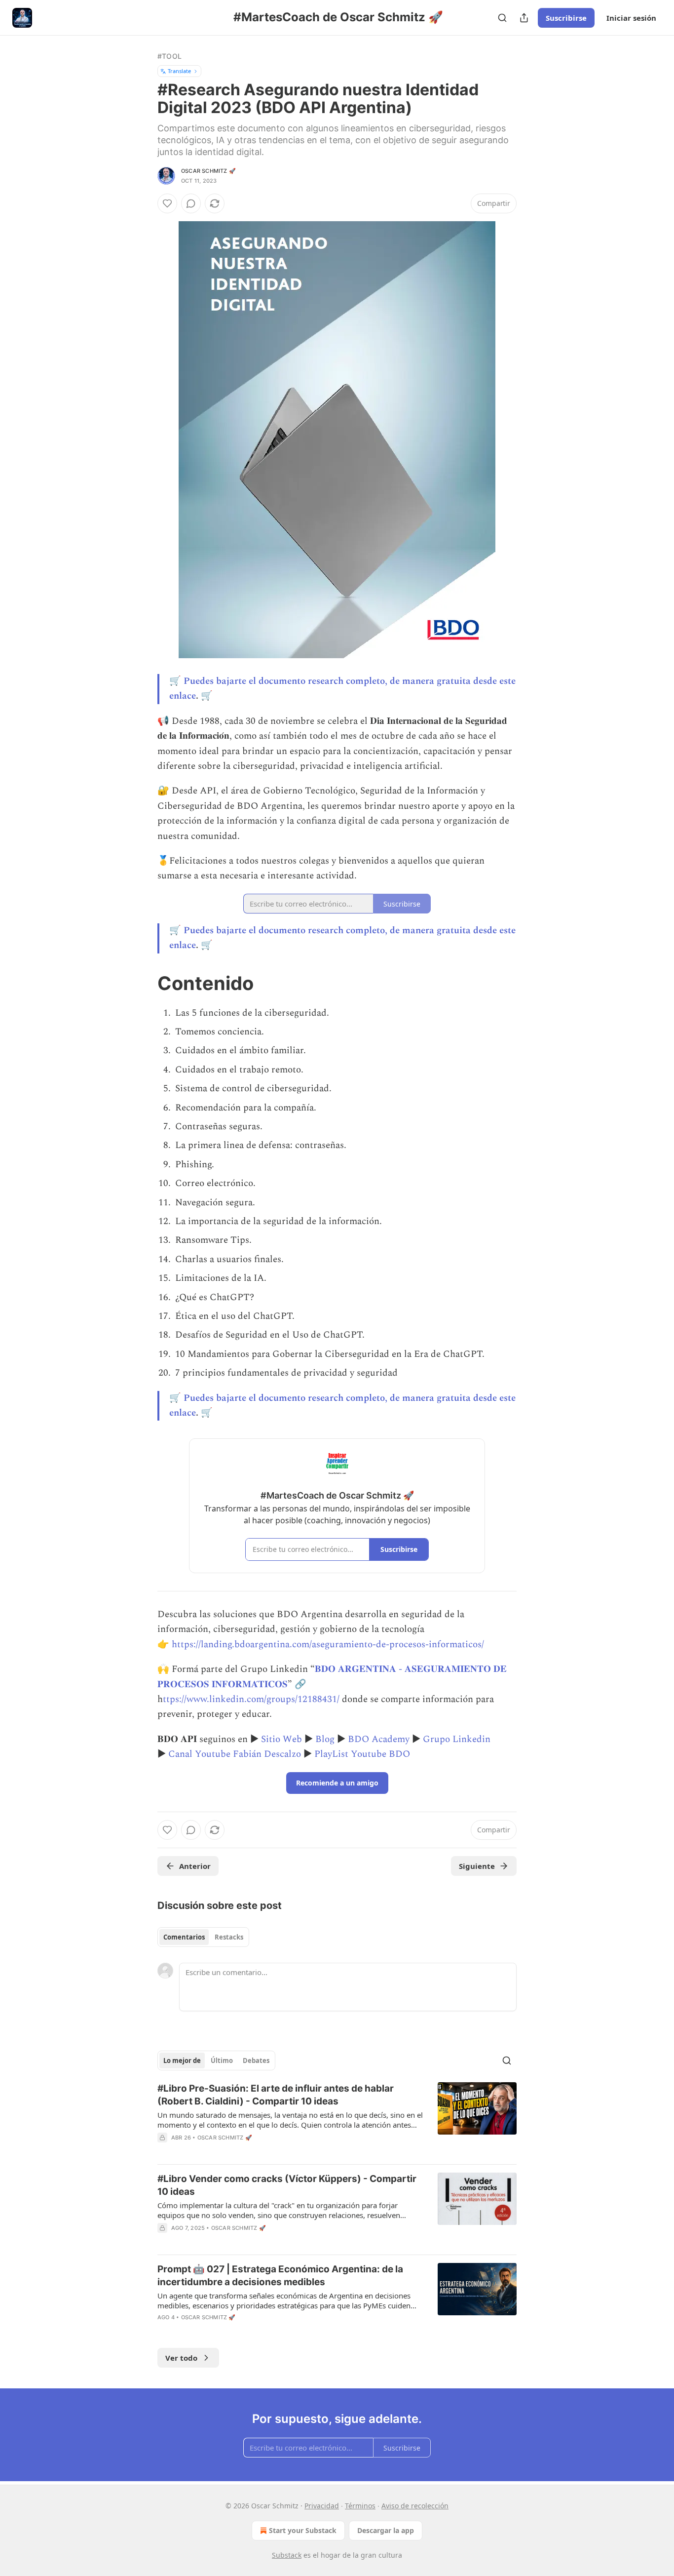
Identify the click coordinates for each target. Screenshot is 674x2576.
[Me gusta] (167, 203)
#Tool (169, 56)
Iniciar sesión (631, 18)
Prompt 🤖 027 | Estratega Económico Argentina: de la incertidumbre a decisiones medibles (280, 2276)
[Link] (144, 983)
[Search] (502, 18)
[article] (337, 2119)
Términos (360, 2506)
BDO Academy (379, 1739)
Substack (287, 2555)
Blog (325, 1739)
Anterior (195, 1866)
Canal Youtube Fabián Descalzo (235, 1754)
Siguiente (477, 1866)
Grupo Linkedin (457, 1739)
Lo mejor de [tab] (182, 2061)
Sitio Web (281, 1739)
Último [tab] (222, 2061)
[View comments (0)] (191, 203)
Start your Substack (303, 2530)
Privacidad (322, 2506)
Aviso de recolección (415, 2506)
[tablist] (203, 1937)
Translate (179, 71)
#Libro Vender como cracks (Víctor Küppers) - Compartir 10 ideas (287, 2185)
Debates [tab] (256, 2061)
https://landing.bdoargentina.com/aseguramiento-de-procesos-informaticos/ (328, 1645)
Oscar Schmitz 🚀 (208, 171)
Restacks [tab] (229, 1937)
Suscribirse (566, 18)
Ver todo (181, 2358)
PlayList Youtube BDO (362, 1754)
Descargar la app (386, 2530)
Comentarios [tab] (184, 1937)
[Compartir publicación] (524, 18)
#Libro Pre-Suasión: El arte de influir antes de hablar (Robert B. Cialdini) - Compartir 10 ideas (276, 2095)
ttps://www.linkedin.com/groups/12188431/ (251, 1699)
